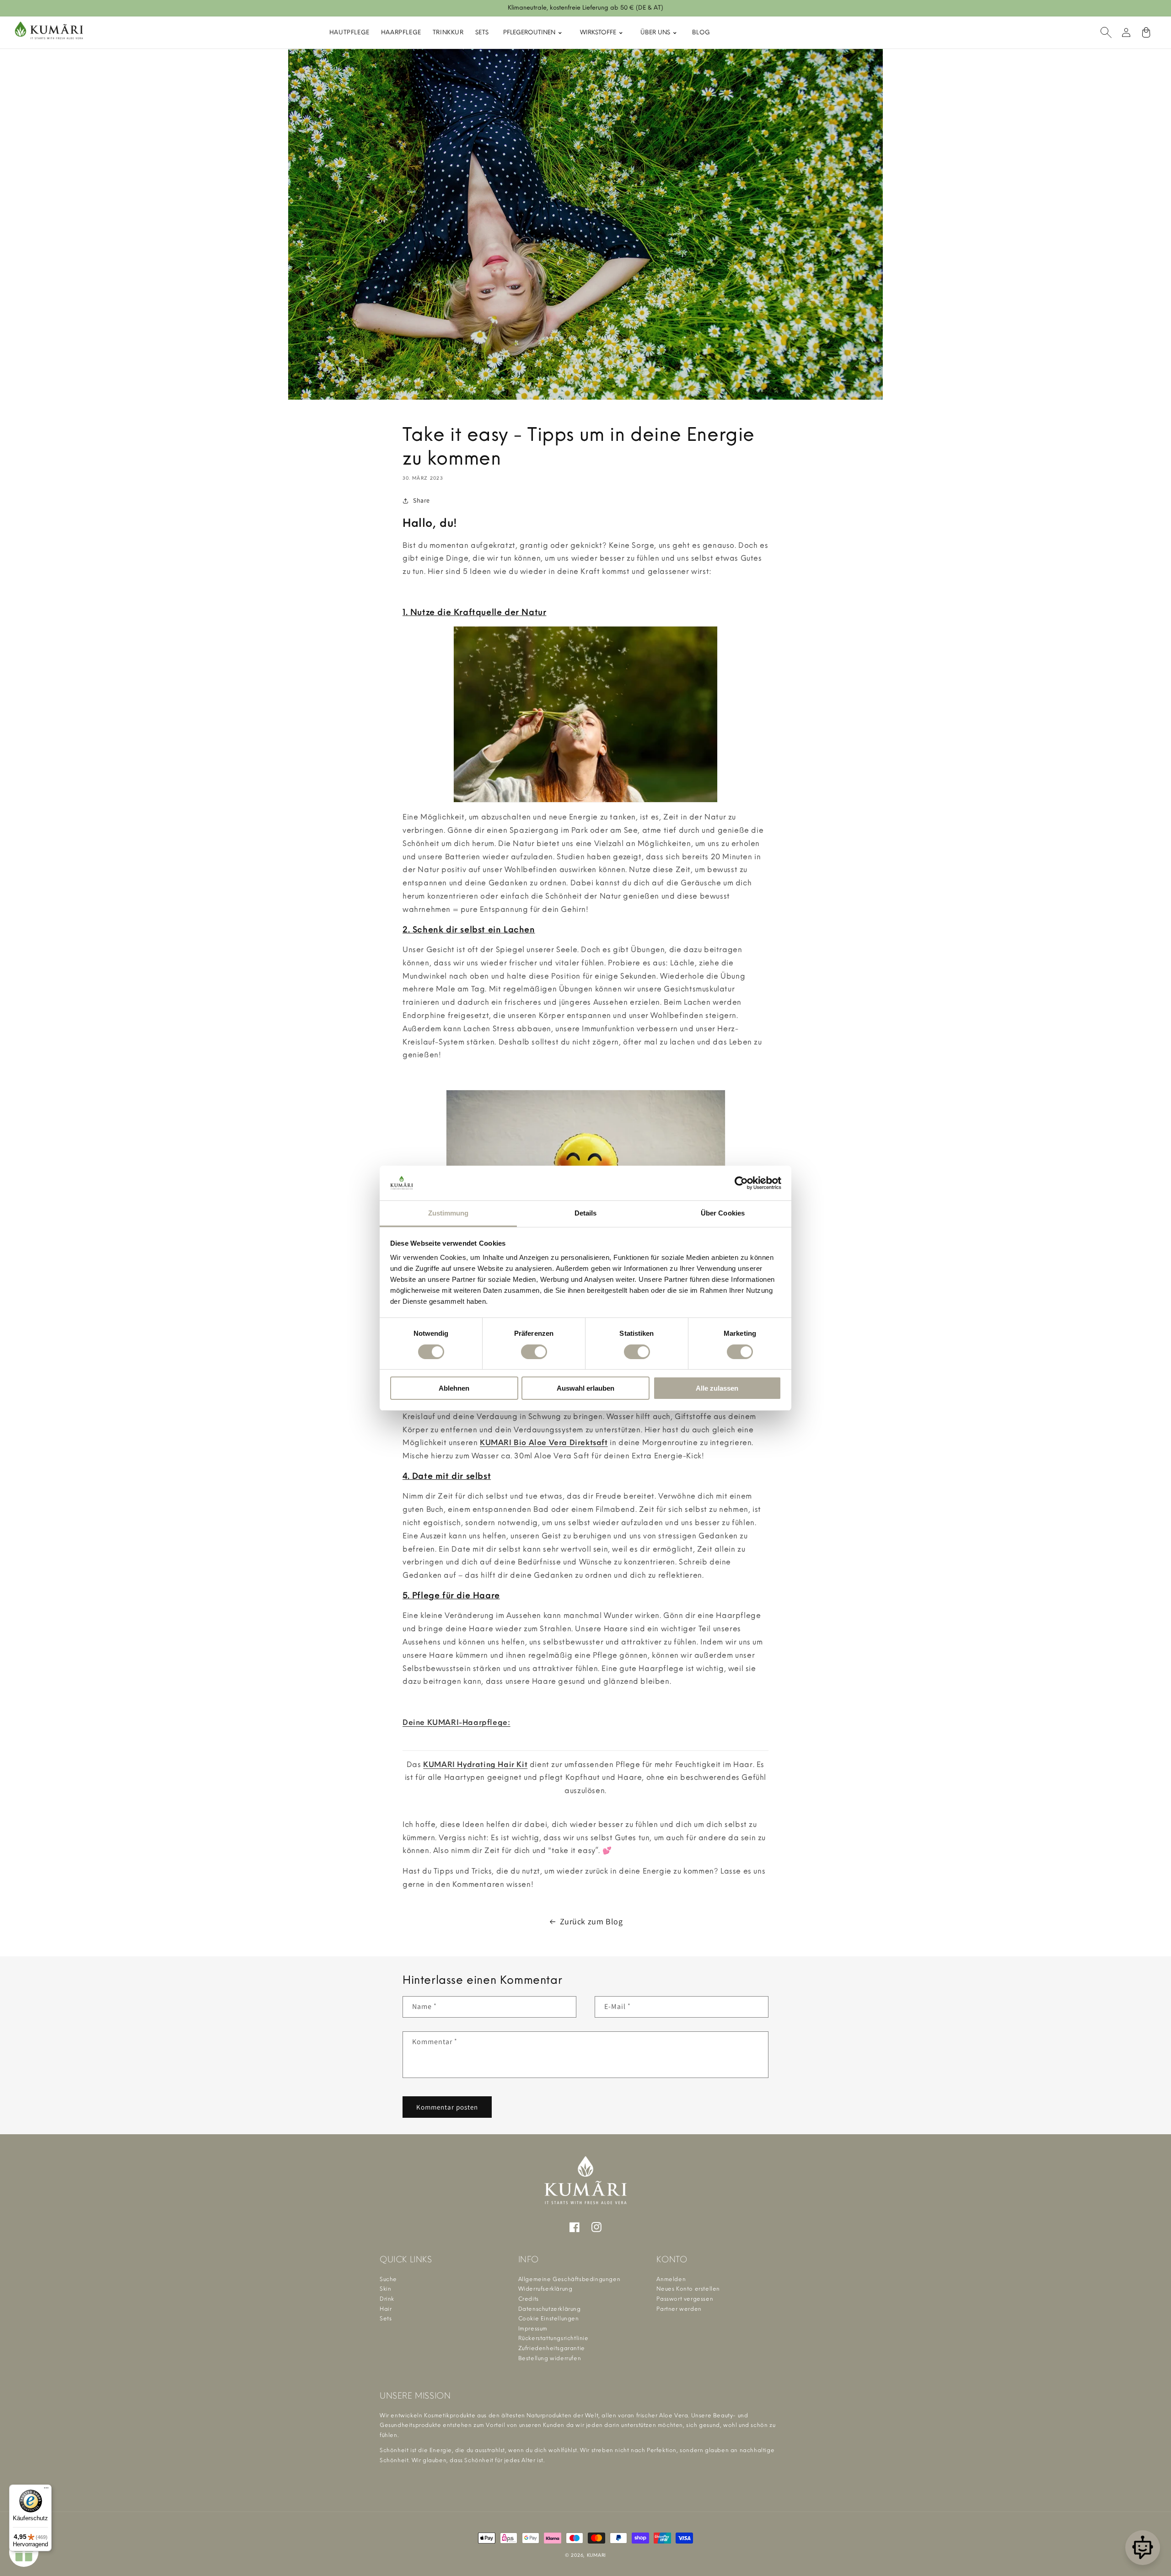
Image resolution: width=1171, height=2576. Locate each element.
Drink (387, 2299)
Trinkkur (448, 32)
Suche (388, 2279)
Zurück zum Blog (591, 1921)
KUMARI (596, 2555)
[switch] (534, 1352)
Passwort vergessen (685, 2299)
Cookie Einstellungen (549, 2319)
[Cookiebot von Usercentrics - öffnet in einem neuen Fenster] (741, 1183)
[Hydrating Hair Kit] (585, 1751)
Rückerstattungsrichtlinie (553, 2338)
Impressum (533, 2329)
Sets (482, 32)
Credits (529, 2299)
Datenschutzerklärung (550, 2309)
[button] (1106, 32)
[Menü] (46, 2490)
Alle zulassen (717, 1388)
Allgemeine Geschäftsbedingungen (569, 2279)
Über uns (656, 32)
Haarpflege (401, 32)
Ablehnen (454, 1388)
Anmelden (671, 2279)
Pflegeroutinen (530, 32)
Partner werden (679, 2309)
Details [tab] (586, 1213)
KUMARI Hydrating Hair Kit (475, 1765)
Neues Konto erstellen (688, 2289)
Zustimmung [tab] (449, 1213)
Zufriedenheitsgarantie (552, 2348)
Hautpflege (349, 32)
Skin (385, 2289)
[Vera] (1143, 2548)
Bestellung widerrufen (550, 2358)
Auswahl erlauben (585, 1388)
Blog (701, 32)
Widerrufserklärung (545, 2289)
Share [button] (422, 500)
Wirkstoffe (599, 32)
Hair (386, 2309)
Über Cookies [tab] (723, 1213)
